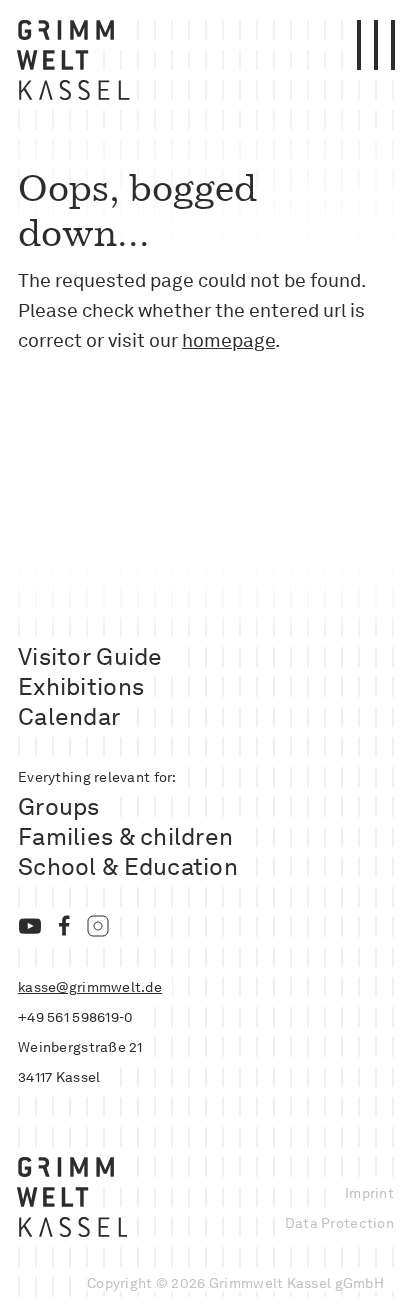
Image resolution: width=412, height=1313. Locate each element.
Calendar (69, 716)
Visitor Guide (90, 656)
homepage (228, 340)
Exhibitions (81, 686)
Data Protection (339, 1223)
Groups (59, 806)
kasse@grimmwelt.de (90, 987)
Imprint (369, 1193)
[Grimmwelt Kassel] (77, 65)
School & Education (128, 866)
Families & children (125, 836)
